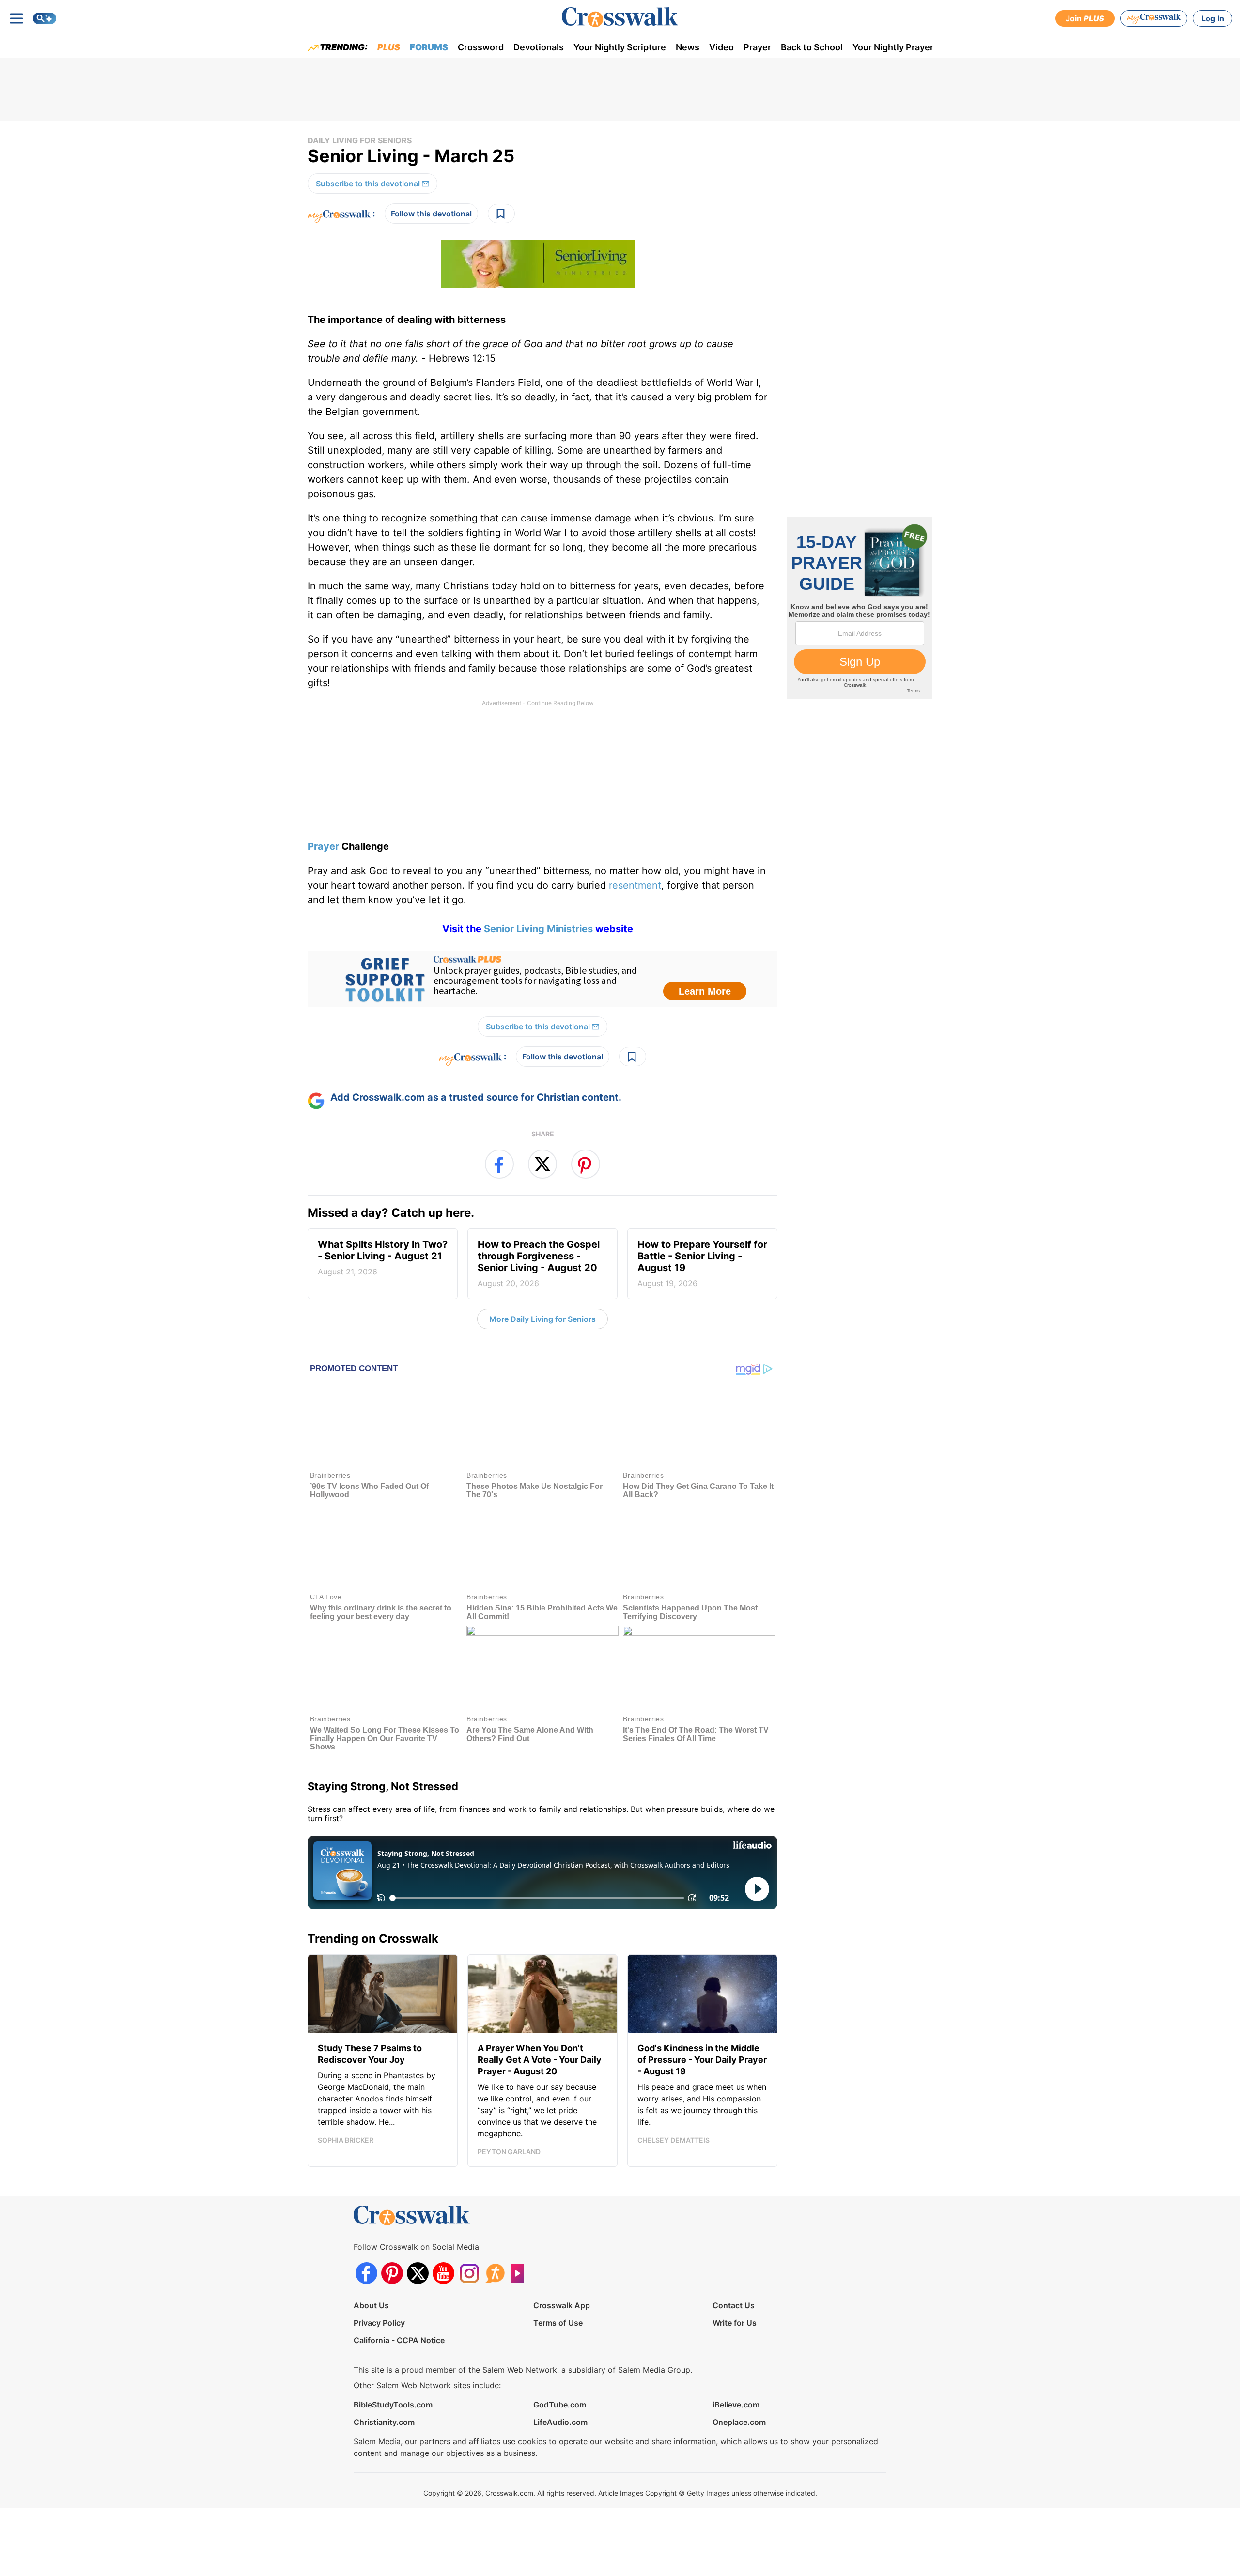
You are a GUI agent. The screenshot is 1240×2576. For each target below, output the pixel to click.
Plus (389, 47)
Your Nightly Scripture (620, 47)
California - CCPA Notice (399, 2340)
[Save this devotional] (501, 214)
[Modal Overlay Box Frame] (542, 979)
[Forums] (495, 2273)
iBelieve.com (736, 2405)
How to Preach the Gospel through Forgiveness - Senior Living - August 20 (539, 1263)
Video (721, 47)
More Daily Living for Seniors (542, 1319)
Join (1085, 18)
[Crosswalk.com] (620, 17)
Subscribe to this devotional (368, 184)
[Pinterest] (392, 2273)
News (688, 47)
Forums (429, 47)
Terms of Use (558, 2323)
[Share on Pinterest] (586, 1164)
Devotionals (539, 47)
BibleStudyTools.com (393, 2405)
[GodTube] (520, 2273)
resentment (635, 885)
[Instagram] (469, 2273)
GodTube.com (560, 2405)
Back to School (812, 47)
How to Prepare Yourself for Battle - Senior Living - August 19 (702, 1263)
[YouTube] (443, 2273)
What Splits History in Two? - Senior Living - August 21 (383, 1257)
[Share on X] (542, 1164)
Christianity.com (384, 2422)
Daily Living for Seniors (360, 140)
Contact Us (734, 2305)
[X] (418, 2273)
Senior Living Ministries (538, 929)
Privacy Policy (379, 2323)
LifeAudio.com (560, 2422)
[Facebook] (366, 2273)
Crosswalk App (562, 2305)
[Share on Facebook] (499, 1164)
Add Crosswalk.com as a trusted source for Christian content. (476, 1097)
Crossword (481, 47)
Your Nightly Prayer (893, 47)
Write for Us (735, 2323)
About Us (371, 2305)
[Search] (45, 18)
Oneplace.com (739, 2422)
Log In (1213, 18)
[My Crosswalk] (1154, 18)
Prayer (757, 47)
